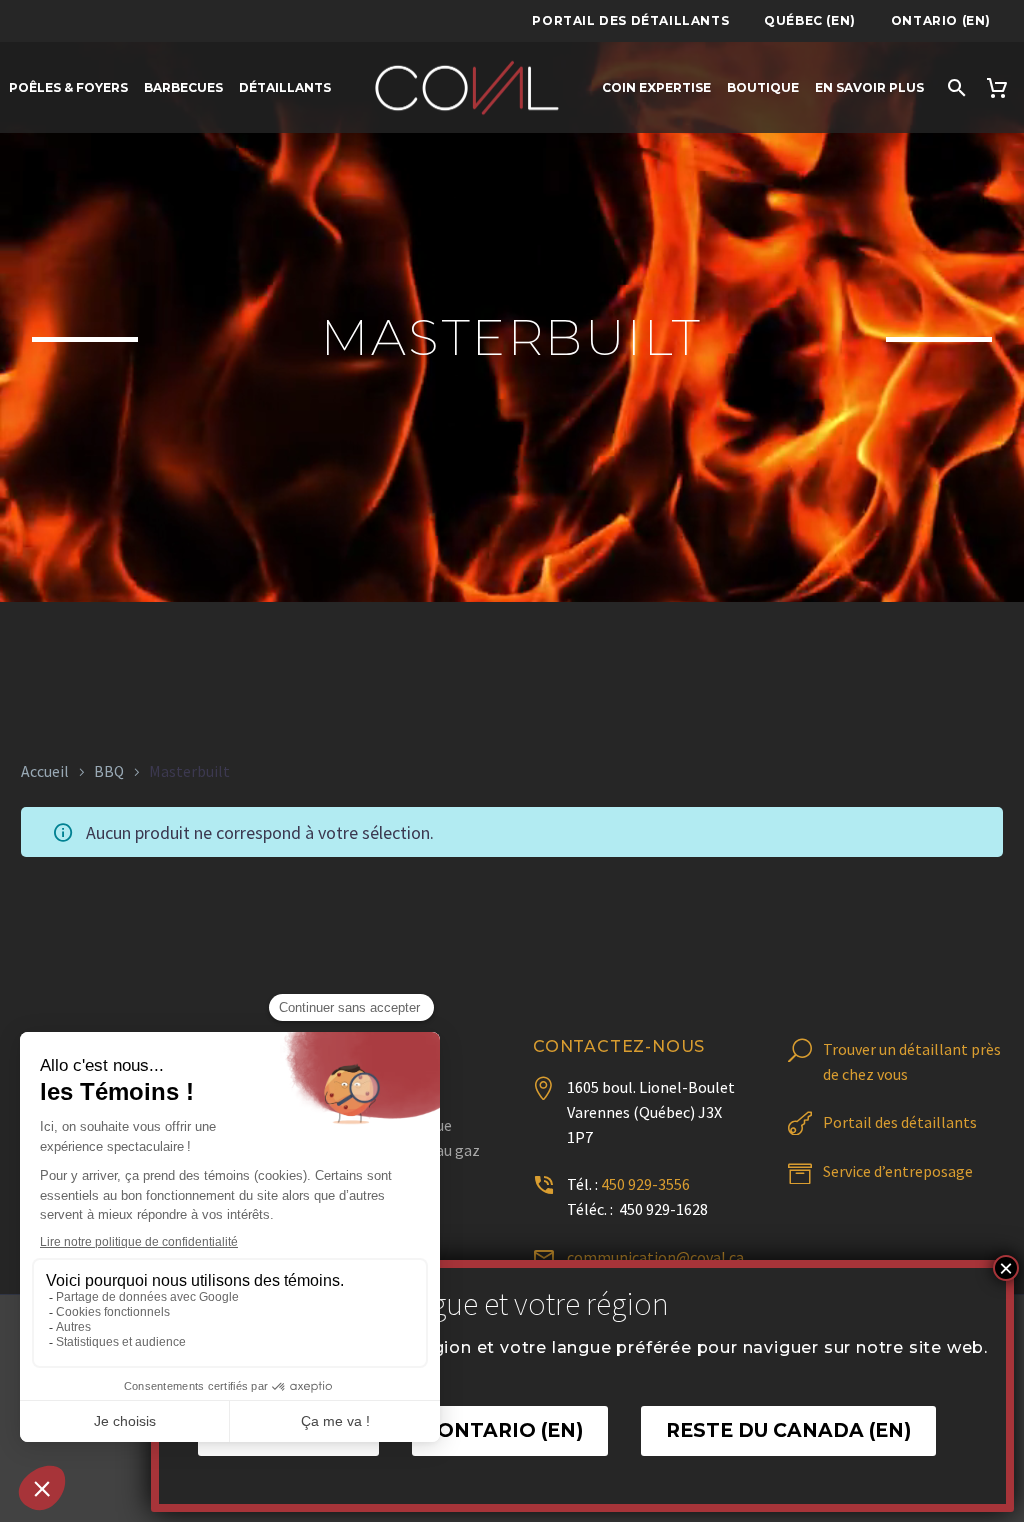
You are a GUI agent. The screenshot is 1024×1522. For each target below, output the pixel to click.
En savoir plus (869, 87)
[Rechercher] (954, 87)
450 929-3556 (645, 1184)
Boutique (763, 87)
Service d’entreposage (898, 1171)
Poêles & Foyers (68, 87)
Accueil (45, 771)
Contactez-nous (619, 1046)
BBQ (109, 771)
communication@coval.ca (655, 1257)
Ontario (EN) (941, 20)
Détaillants (285, 87)
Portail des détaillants (630, 20)
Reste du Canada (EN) (788, 1430)
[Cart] (999, 87)
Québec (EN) (810, 20)
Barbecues (183, 87)
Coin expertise (656, 87)
